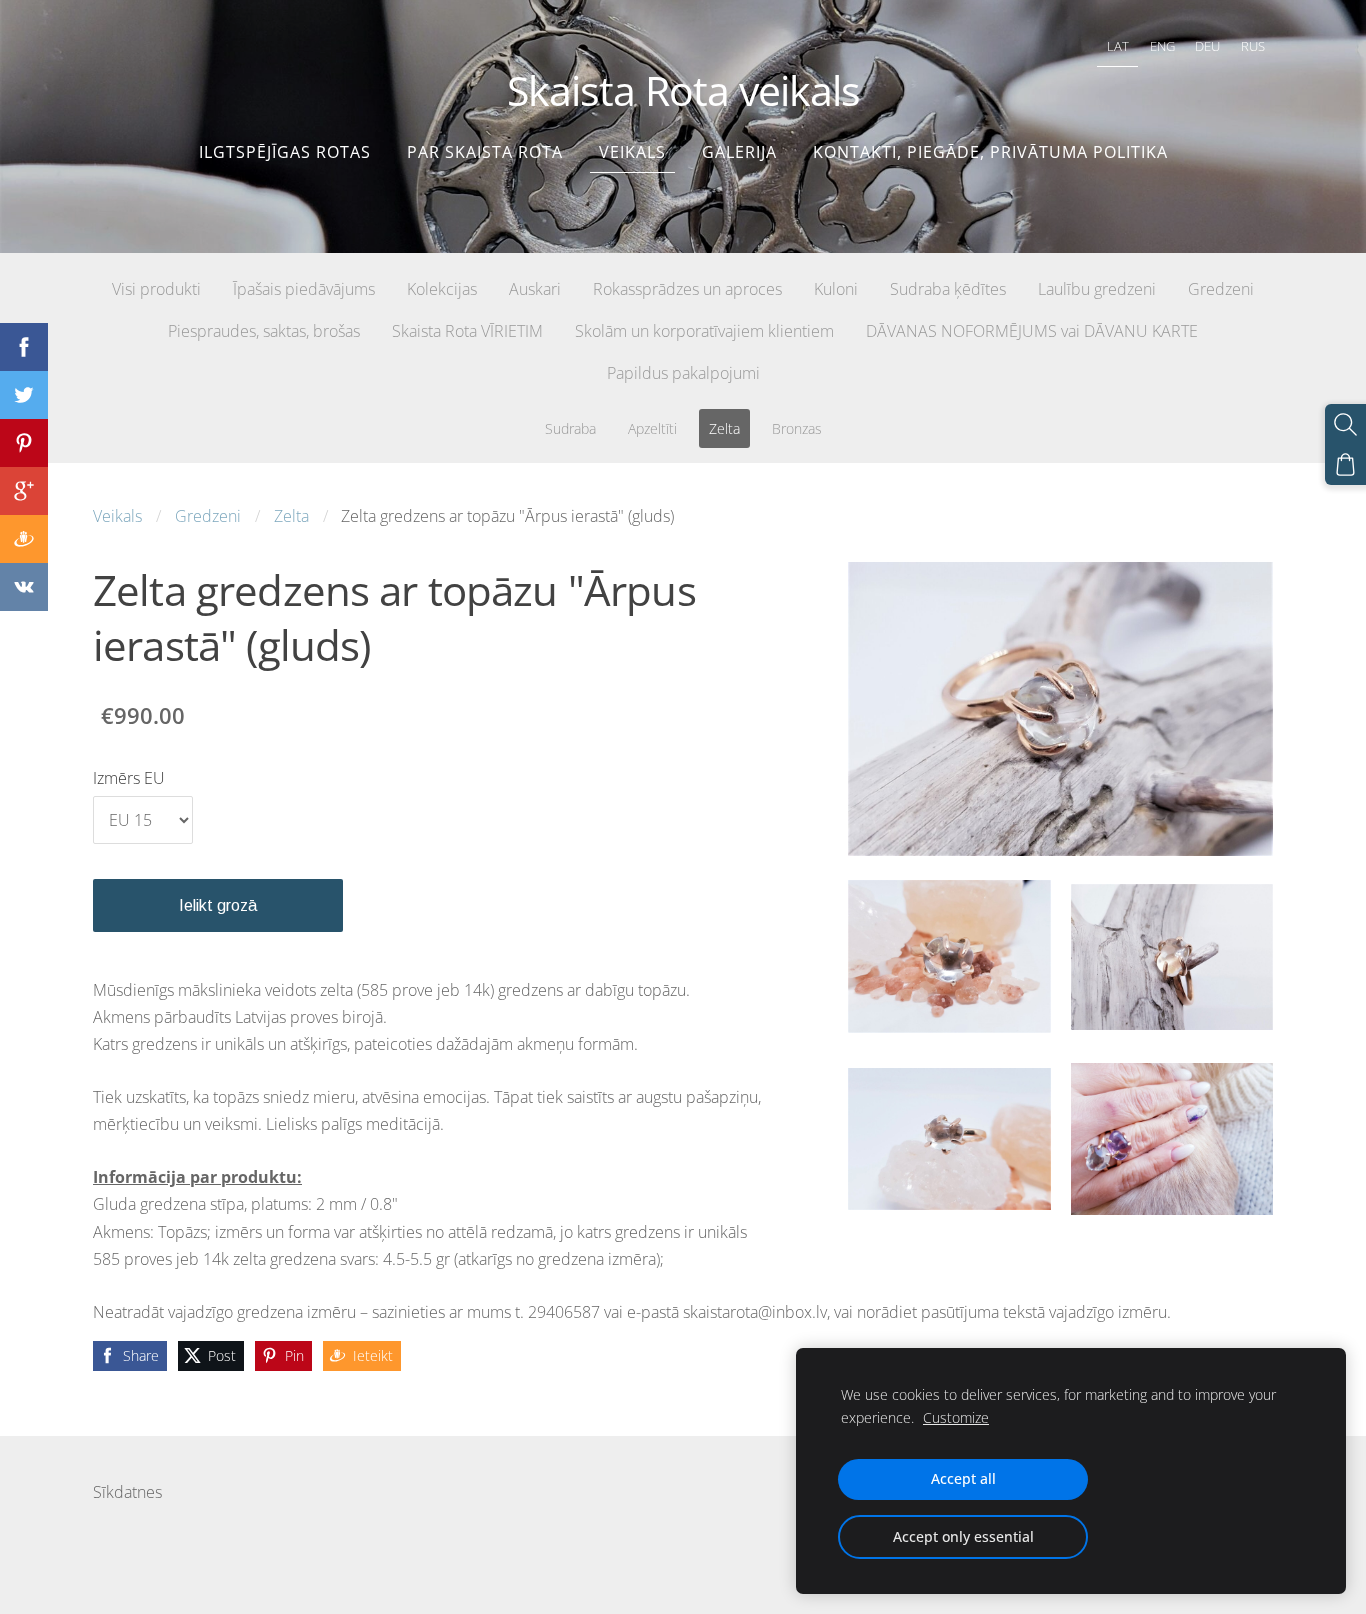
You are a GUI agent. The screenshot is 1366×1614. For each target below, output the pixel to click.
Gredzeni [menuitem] (1221, 289)
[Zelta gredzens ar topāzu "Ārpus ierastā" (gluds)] (949, 957)
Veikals (117, 516)
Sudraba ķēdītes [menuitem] (948, 289)
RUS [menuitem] (1253, 46)
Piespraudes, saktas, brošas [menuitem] (264, 331)
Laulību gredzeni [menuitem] (1097, 289)
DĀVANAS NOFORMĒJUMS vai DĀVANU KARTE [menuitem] (1032, 331)
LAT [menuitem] (1118, 46)
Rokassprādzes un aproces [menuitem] (687, 289)
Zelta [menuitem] (724, 428)
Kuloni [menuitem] (836, 289)
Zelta (291, 516)
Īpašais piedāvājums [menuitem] (304, 289)
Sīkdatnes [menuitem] (127, 1492)
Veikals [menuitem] (632, 152)
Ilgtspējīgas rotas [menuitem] (285, 152)
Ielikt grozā (218, 905)
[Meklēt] (1345, 424)
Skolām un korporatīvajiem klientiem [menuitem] (704, 331)
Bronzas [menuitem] (797, 428)
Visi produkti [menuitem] (156, 289)
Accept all (963, 1478)
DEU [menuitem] (1207, 46)
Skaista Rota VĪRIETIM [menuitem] (467, 331)
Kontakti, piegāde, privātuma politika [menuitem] (990, 152)
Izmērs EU (129, 778)
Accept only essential (963, 1536)
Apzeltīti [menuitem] (652, 428)
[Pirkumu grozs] (1345, 464)
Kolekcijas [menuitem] (442, 289)
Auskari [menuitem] (535, 289)
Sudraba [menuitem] (570, 428)
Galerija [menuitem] (739, 152)
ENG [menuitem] (1162, 46)
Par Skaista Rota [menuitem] (485, 152)
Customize (956, 1417)
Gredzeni (208, 516)
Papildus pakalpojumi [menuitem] (683, 373)
